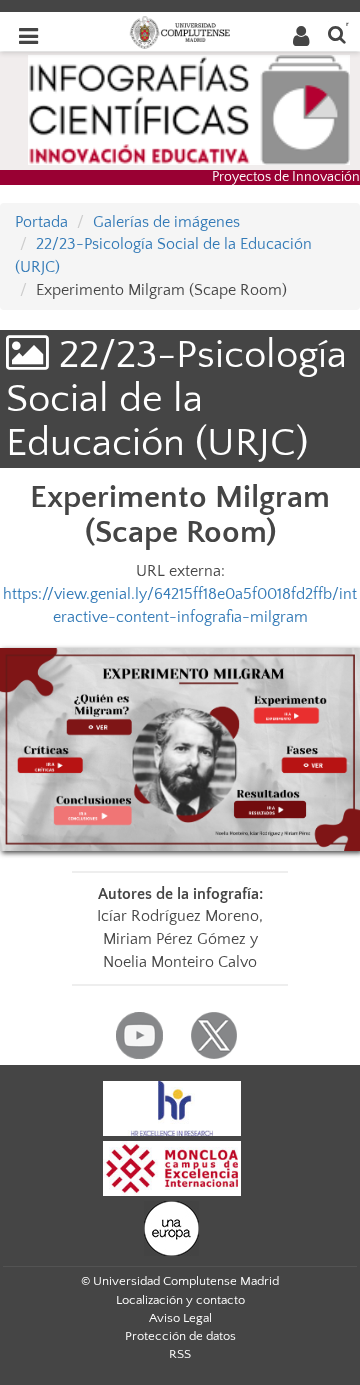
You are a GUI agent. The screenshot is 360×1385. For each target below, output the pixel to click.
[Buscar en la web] (337, 33)
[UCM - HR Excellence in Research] (172, 1107)
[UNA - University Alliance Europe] (171, 1227)
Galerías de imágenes (166, 222)
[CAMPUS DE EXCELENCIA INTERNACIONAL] (172, 1167)
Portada (41, 222)
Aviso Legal (180, 1318)
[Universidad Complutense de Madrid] (180, 31)
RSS (180, 1354)
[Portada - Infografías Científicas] (189, 109)
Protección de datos (180, 1336)
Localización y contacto (180, 1300)
